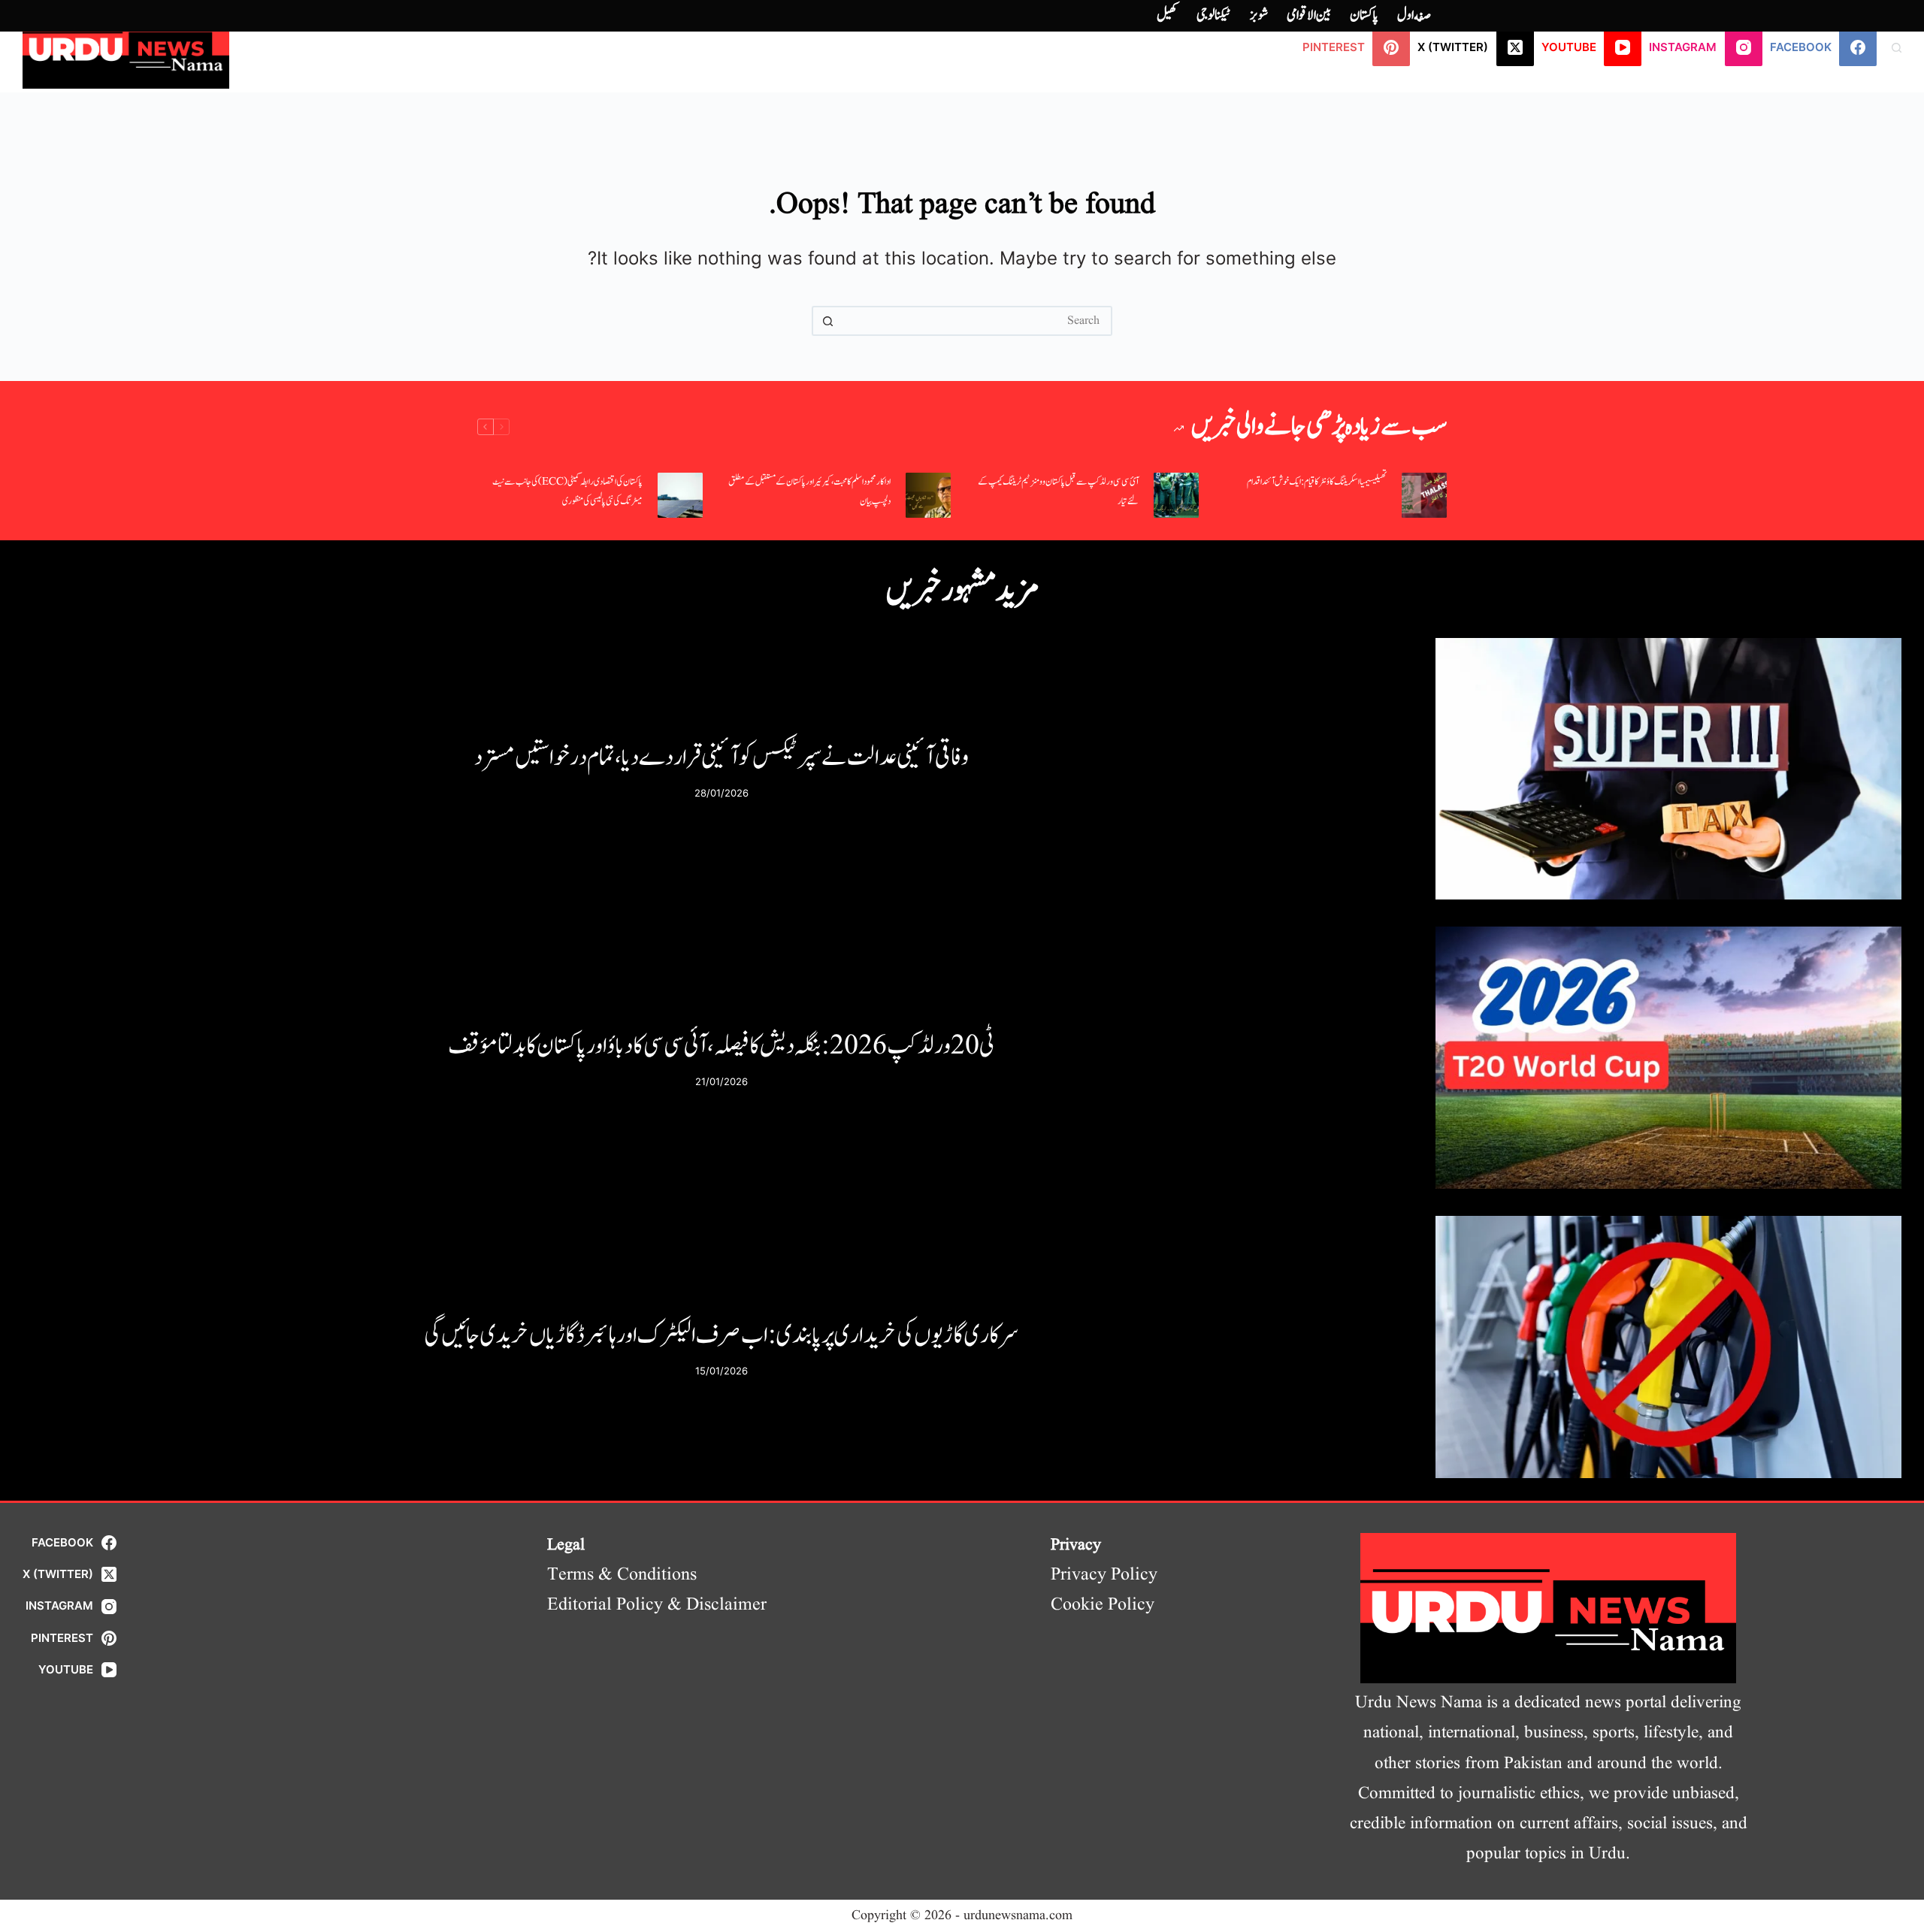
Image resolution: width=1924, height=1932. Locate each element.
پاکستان (1364, 15)
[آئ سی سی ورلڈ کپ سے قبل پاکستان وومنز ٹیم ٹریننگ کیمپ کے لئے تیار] (1176, 495)
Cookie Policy (1103, 1605)
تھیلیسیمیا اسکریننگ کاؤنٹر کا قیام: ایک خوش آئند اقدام (1317, 482)
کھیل (1167, 15)
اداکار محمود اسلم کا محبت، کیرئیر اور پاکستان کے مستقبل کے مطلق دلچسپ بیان (809, 492)
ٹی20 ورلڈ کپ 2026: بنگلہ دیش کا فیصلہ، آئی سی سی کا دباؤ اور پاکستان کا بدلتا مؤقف (721, 1046)
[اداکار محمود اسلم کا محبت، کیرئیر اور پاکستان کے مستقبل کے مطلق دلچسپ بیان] (928, 495)
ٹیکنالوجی (1214, 15)
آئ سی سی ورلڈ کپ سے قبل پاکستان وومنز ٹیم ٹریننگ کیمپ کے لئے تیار (1058, 492)
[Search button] (827, 321)
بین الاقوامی (1309, 15)
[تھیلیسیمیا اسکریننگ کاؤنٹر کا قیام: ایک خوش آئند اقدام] (1424, 495)
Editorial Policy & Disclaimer (657, 1605)
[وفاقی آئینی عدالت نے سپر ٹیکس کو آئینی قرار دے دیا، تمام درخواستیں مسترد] (1668, 769)
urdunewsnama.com (1018, 1916)
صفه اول (1414, 15)
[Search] (1897, 48)
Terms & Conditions (622, 1575)
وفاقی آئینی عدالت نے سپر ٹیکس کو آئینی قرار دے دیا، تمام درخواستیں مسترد (721, 757)
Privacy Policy (1104, 1575)
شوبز (1259, 15)
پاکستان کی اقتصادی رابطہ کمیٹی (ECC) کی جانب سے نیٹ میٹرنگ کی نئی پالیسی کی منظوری (567, 492)
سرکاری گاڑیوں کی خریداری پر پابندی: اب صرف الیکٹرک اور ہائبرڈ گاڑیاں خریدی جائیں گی (721, 1335)
